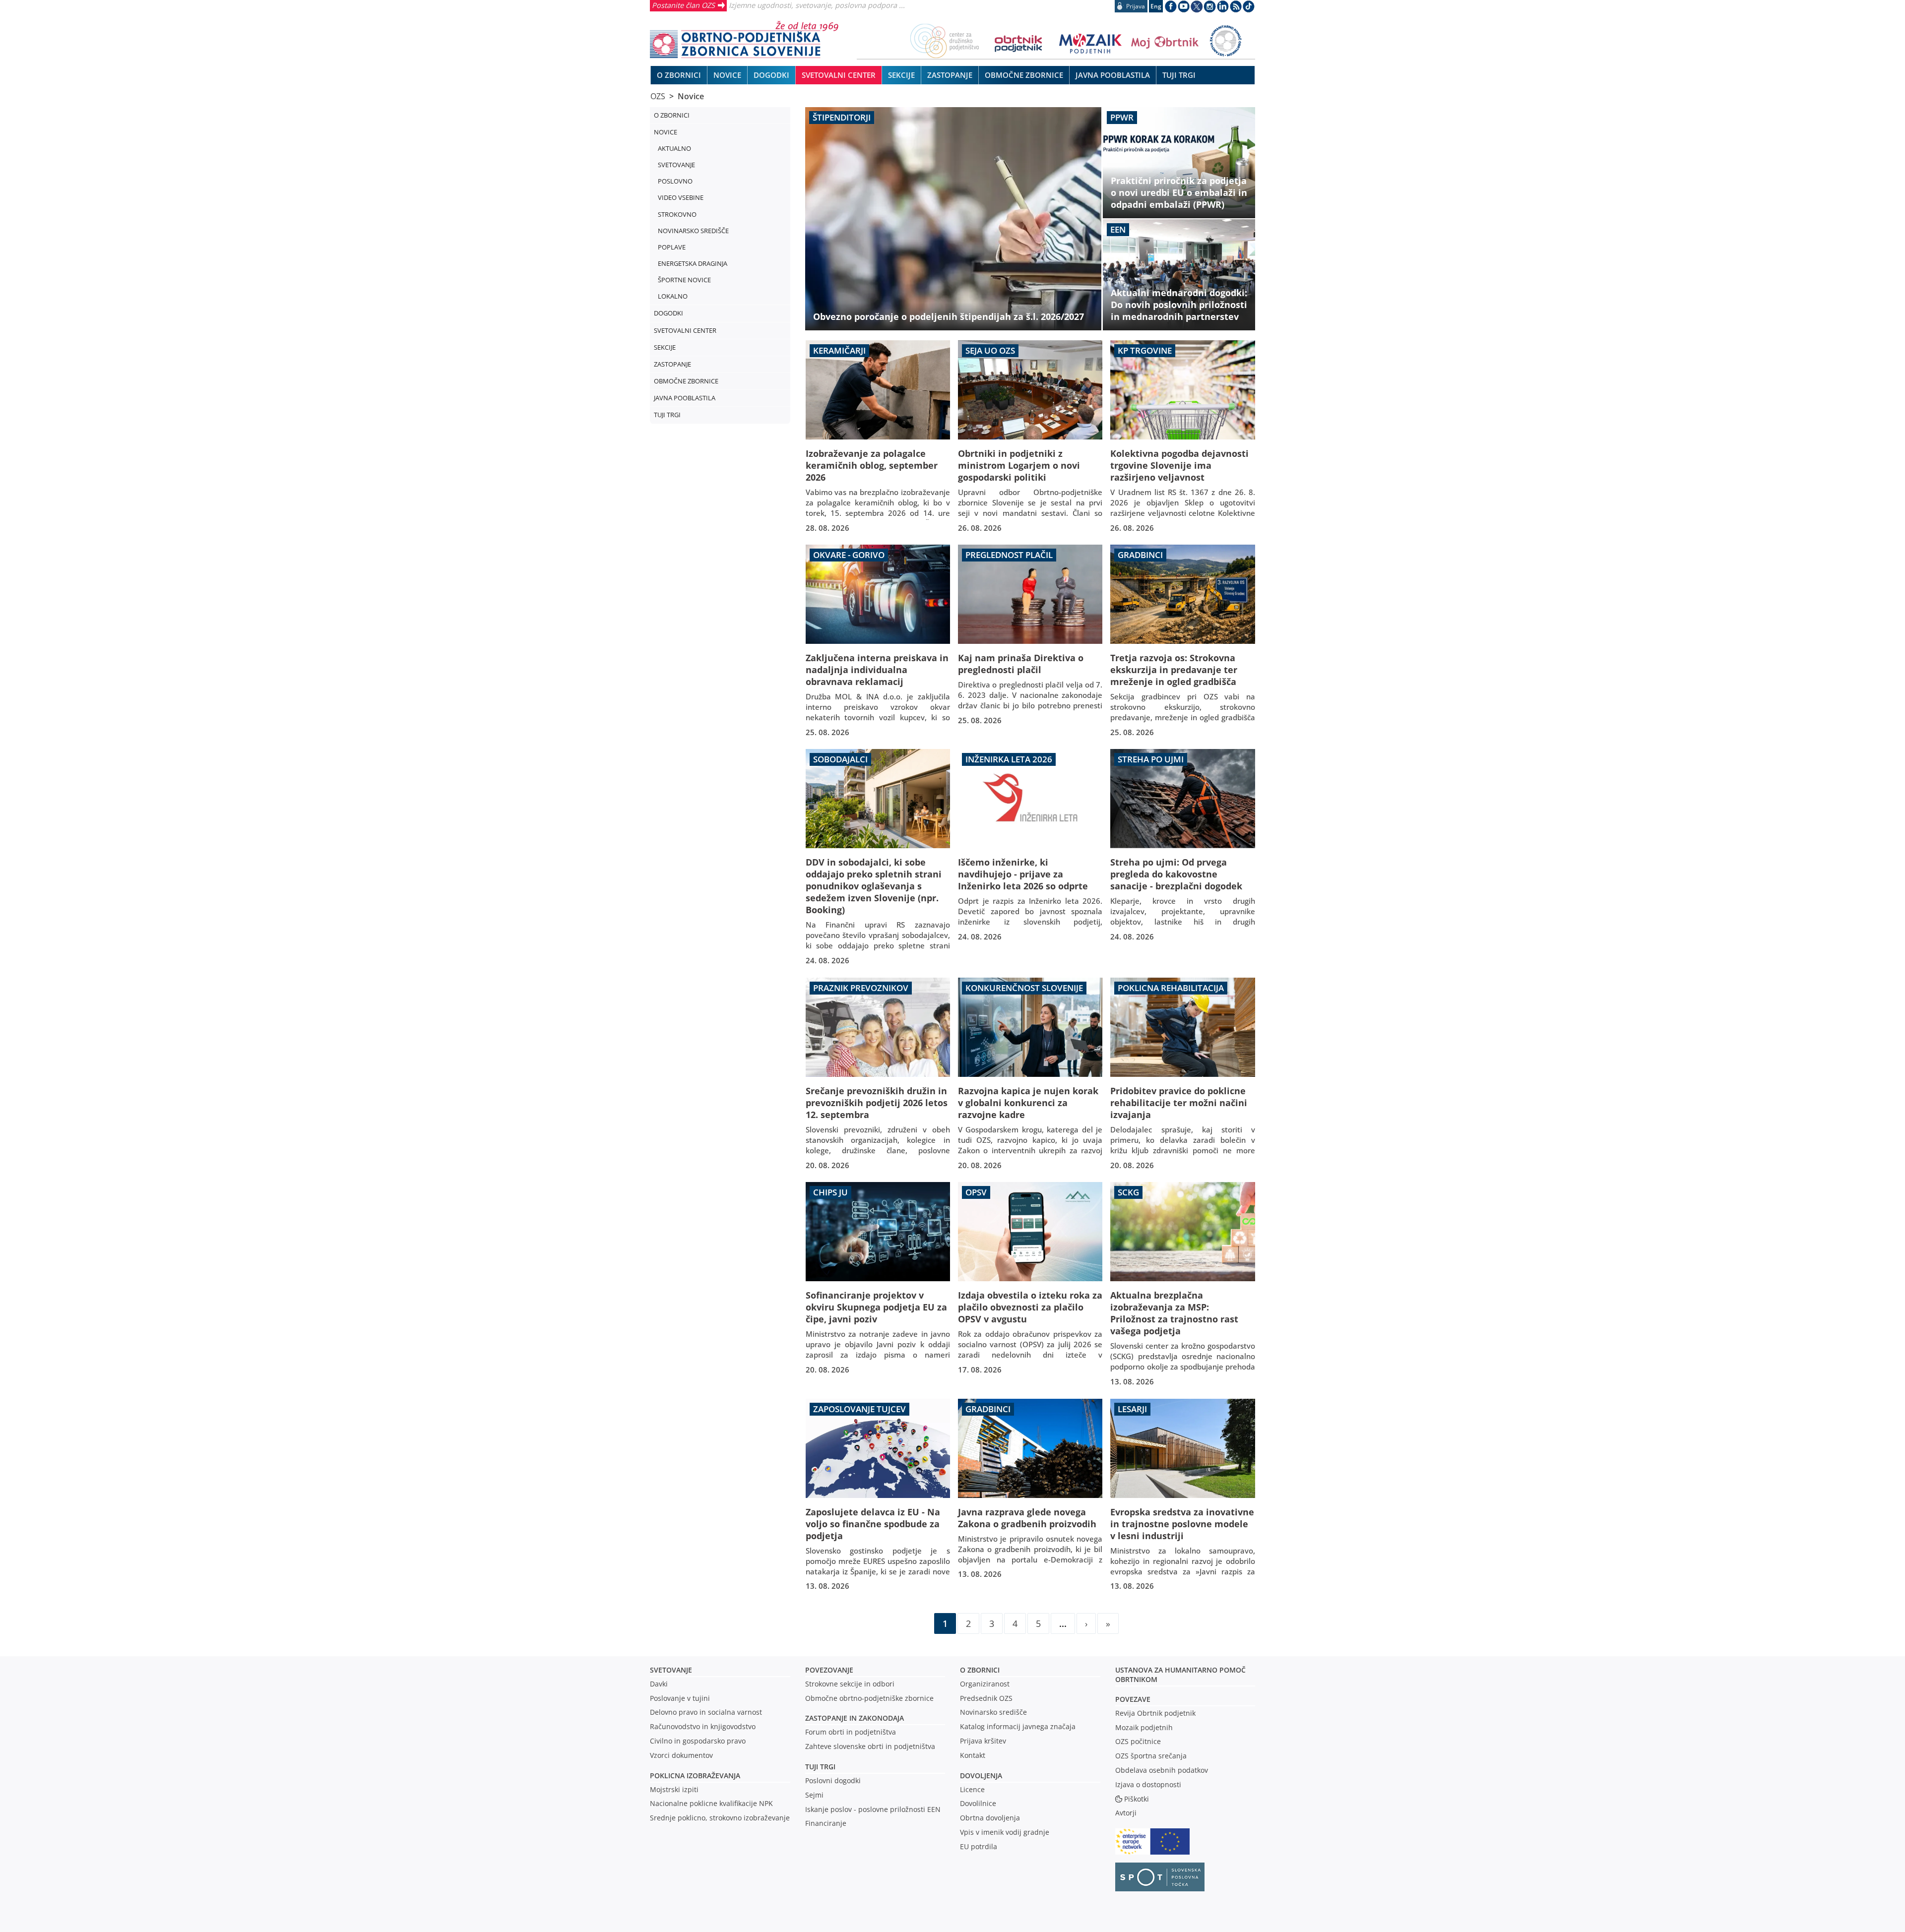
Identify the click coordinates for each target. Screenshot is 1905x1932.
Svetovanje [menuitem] (676, 165)
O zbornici (980, 1670)
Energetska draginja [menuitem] (693, 263)
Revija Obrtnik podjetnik (1155, 1713)
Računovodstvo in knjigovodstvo (703, 1726)
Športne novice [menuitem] (684, 280)
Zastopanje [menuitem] (950, 75)
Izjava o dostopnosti (1148, 1784)
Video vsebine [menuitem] (681, 197)
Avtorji (1126, 1813)
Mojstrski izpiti (674, 1789)
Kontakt (973, 1755)
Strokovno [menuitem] (677, 214)
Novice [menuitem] (727, 75)
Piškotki (1137, 1799)
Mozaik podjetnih (1144, 1727)
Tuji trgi (820, 1767)
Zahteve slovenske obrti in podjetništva (870, 1746)
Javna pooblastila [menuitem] (1113, 75)
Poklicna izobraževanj (693, 1776)
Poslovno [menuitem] (675, 181)
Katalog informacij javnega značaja (1018, 1726)
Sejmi (814, 1795)
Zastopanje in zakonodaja (855, 1718)
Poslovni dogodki (833, 1780)
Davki (659, 1684)
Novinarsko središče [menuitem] (693, 231)
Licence (972, 1789)
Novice (691, 96)
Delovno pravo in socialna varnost (706, 1712)
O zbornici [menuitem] (679, 75)
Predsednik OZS (986, 1698)
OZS (658, 96)
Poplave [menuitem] (672, 247)
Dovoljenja (981, 1776)
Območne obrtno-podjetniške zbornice (869, 1698)
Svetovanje (671, 1670)
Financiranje (826, 1823)
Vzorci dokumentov (681, 1755)
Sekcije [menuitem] (901, 75)
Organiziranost (985, 1684)
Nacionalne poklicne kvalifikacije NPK (711, 1803)
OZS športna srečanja (1151, 1756)
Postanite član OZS (683, 5)
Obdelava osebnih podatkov (1162, 1770)
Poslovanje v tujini (680, 1698)
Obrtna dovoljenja (990, 1818)
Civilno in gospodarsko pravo (698, 1741)
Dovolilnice (978, 1803)
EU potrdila (979, 1846)
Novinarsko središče (993, 1712)
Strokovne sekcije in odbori (850, 1684)
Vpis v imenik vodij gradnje (1005, 1832)
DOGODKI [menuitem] (771, 75)
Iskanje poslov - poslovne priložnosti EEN (873, 1809)
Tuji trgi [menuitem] (1179, 75)
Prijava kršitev (983, 1741)
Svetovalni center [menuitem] (839, 75)
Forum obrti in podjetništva (851, 1732)
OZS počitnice (1138, 1741)
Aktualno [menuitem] (674, 148)
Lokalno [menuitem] (673, 296)
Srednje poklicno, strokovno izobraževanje (720, 1818)
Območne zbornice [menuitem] (1024, 75)
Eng (1156, 6)
